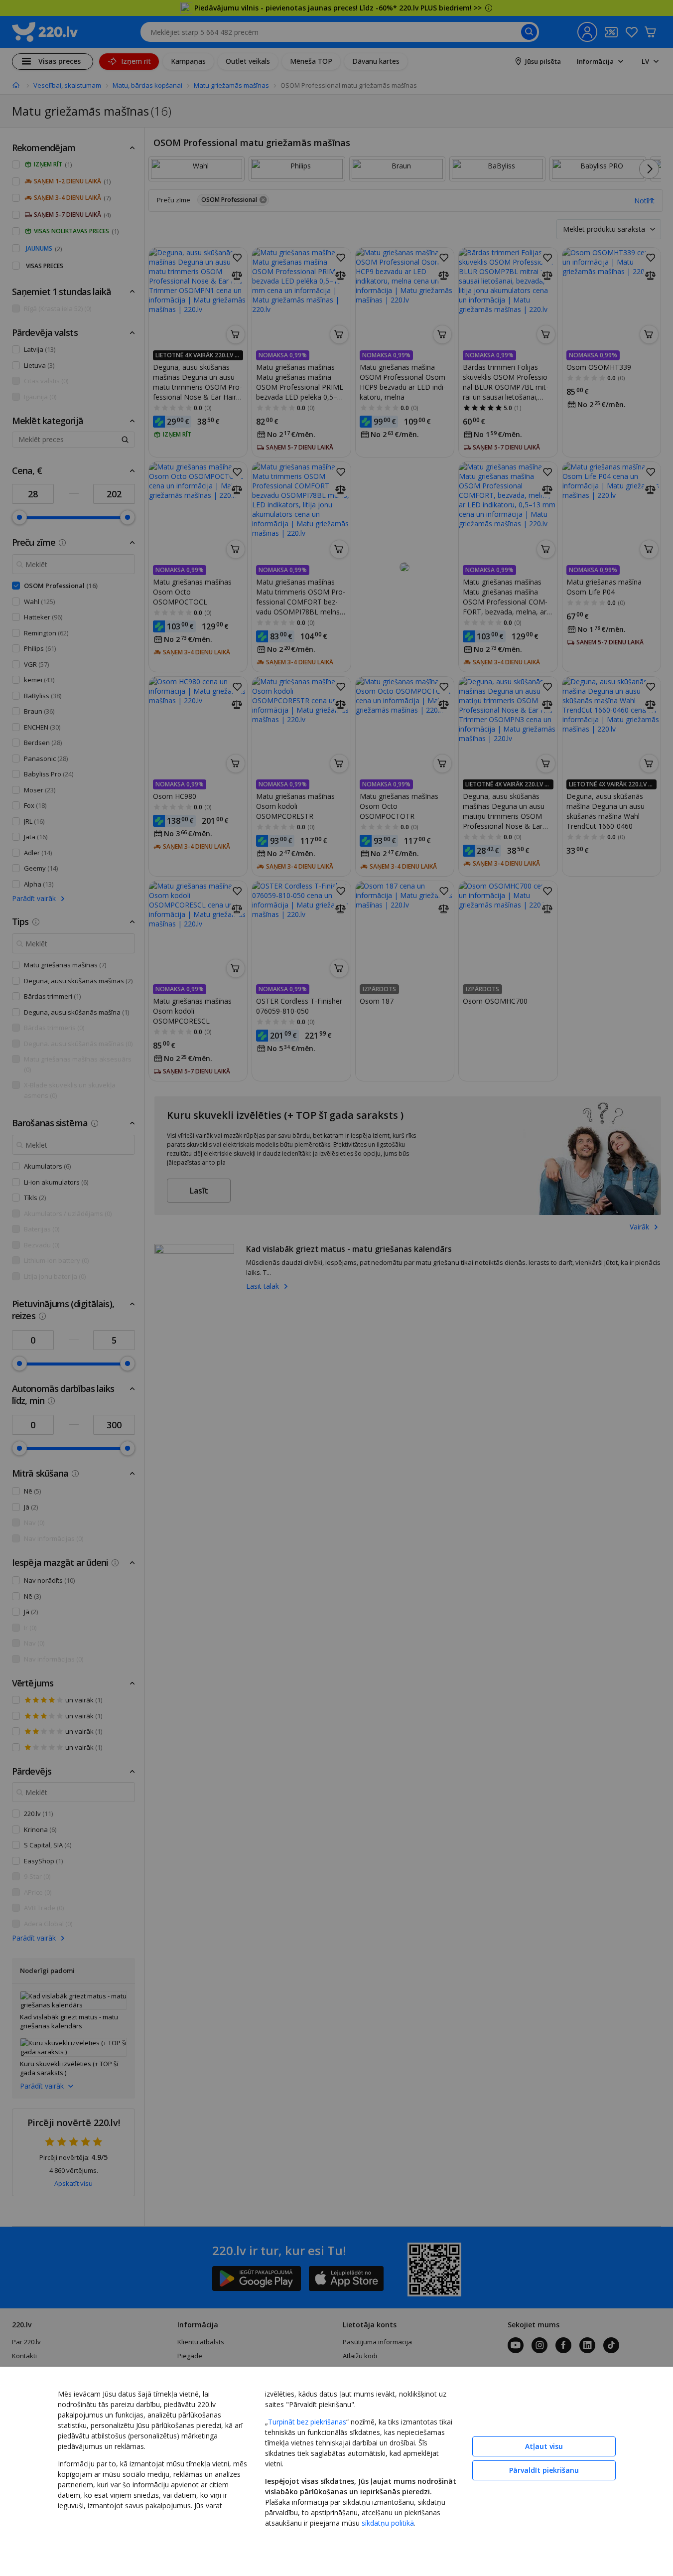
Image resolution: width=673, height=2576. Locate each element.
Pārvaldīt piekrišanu (544, 2470)
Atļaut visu (544, 2446)
